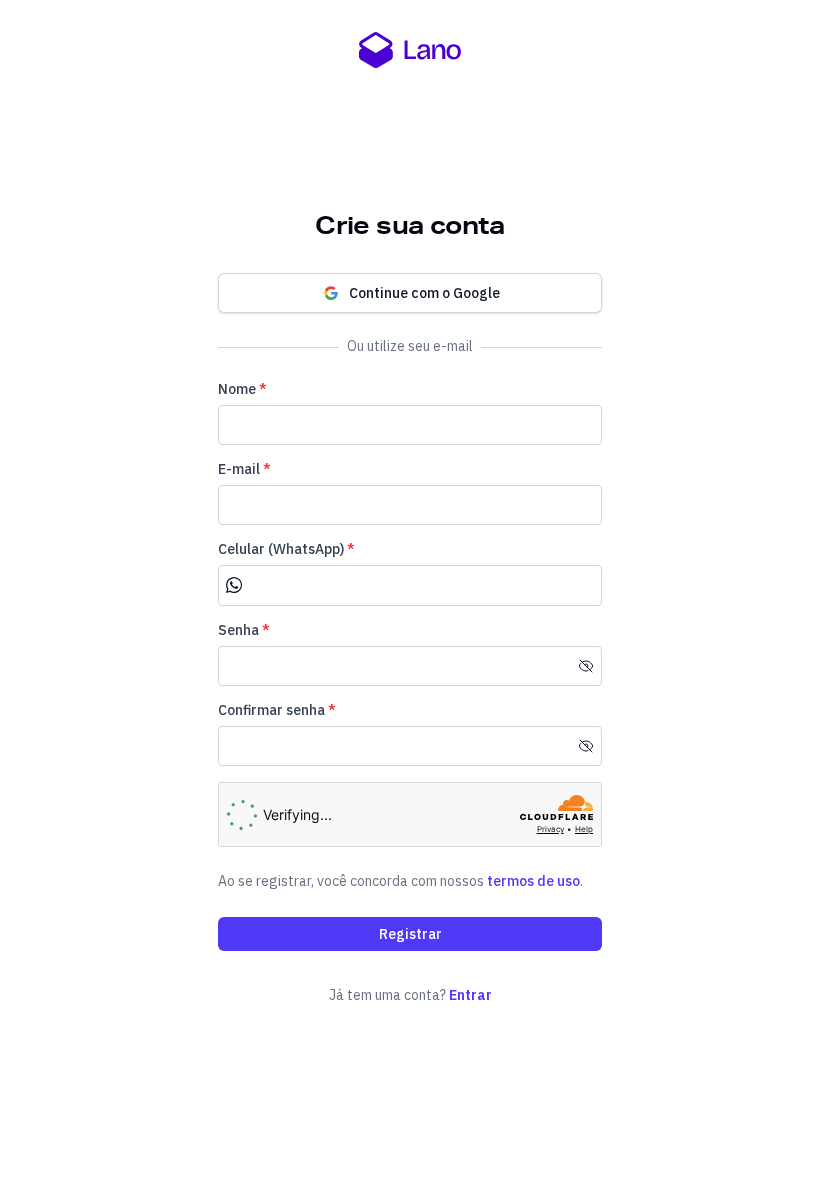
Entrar (470, 995)
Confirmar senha (277, 710)
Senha (244, 630)
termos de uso (533, 881)
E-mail (244, 469)
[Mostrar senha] (586, 666)
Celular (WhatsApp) (286, 549)
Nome (242, 389)
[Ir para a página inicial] (410, 50)
